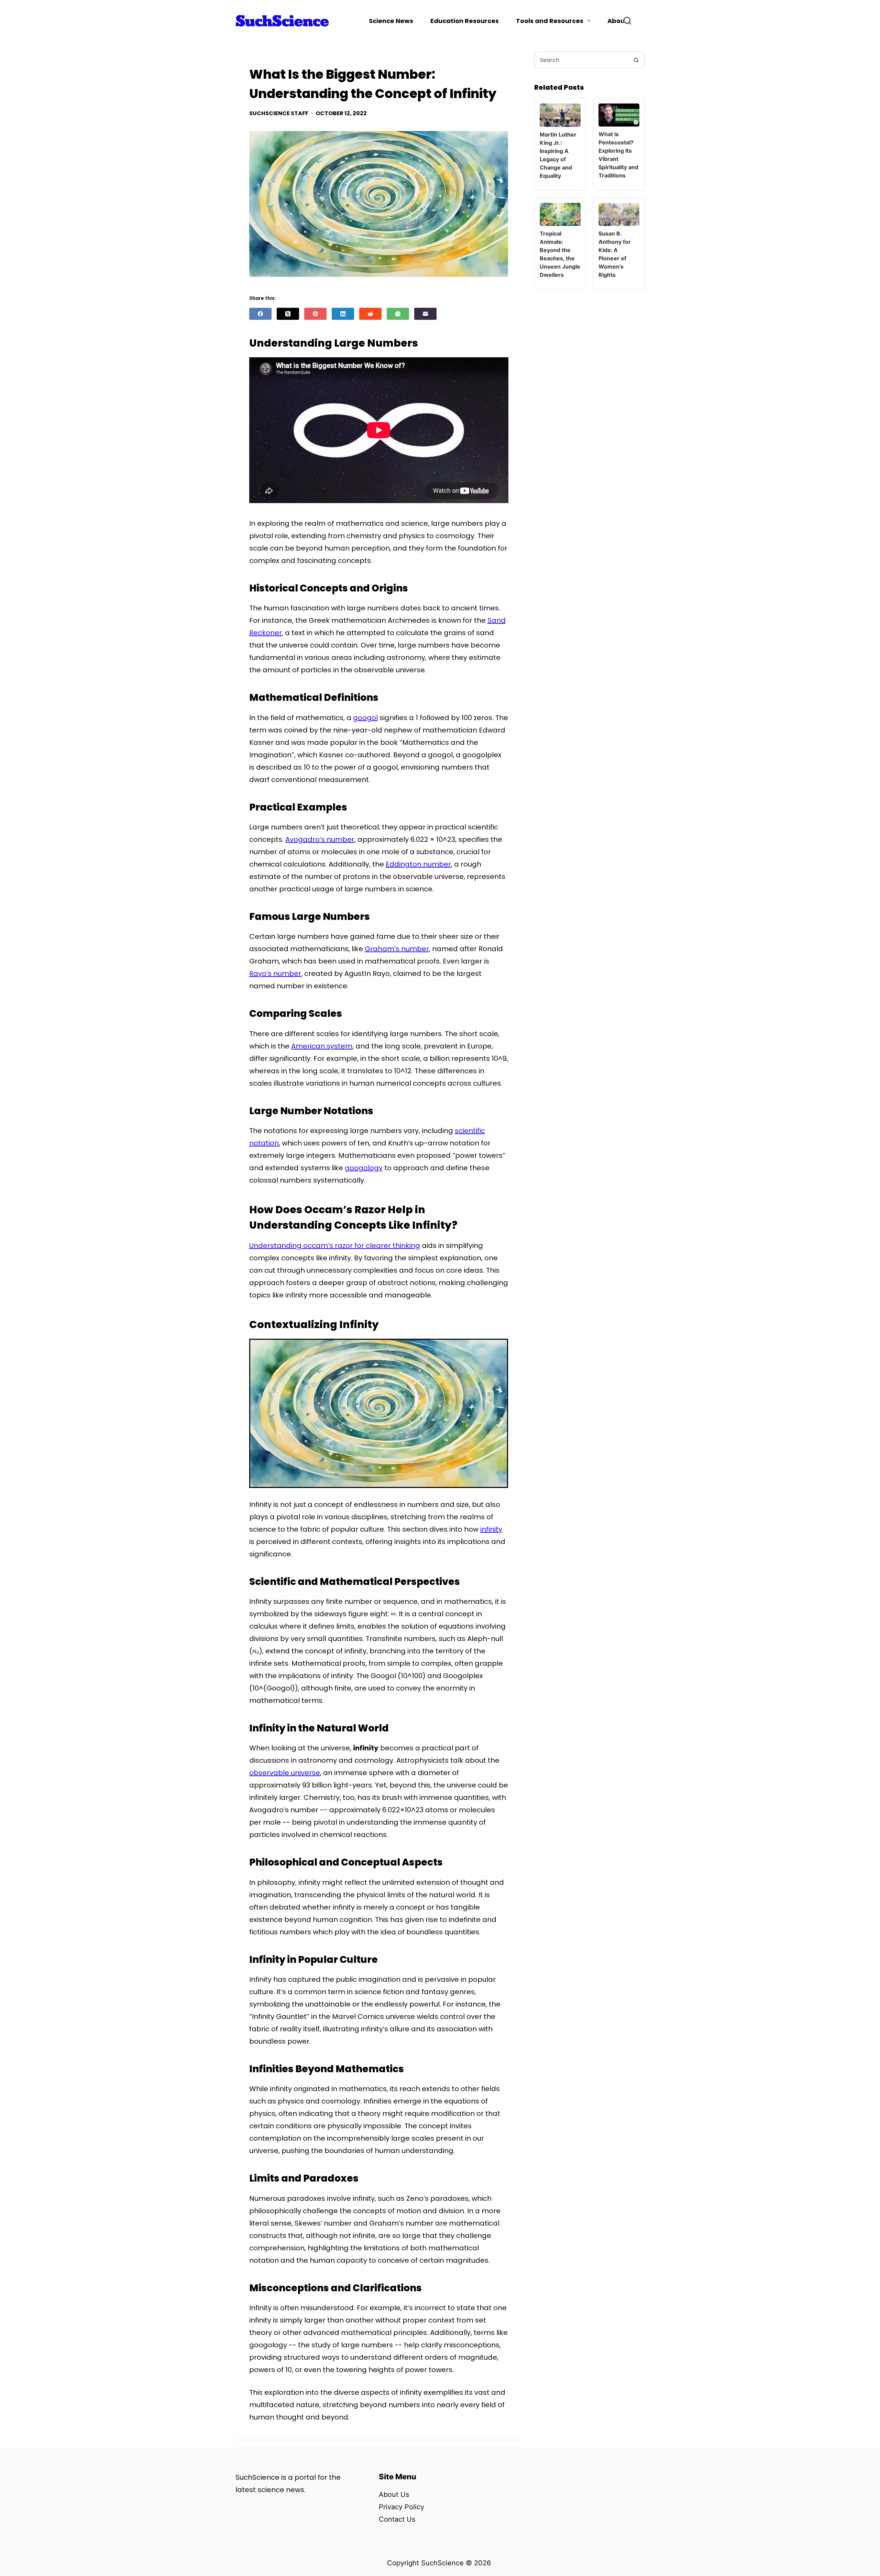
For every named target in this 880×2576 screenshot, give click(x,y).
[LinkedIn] (343, 314)
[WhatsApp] (398, 314)
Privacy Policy (401, 2507)
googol (365, 718)
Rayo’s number (275, 974)
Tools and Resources (550, 21)
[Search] (627, 21)
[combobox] (582, 60)
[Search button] (636, 60)
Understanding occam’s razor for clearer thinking (335, 1246)
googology (364, 1168)
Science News (391, 21)
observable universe (285, 1773)
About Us (394, 2495)
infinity (491, 1529)
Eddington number (418, 864)
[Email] (425, 314)
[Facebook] (260, 314)
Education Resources (465, 21)
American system (322, 1046)
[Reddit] (370, 314)
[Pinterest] (315, 314)
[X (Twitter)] (288, 314)
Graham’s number (397, 949)
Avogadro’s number (320, 839)
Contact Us (397, 2519)
